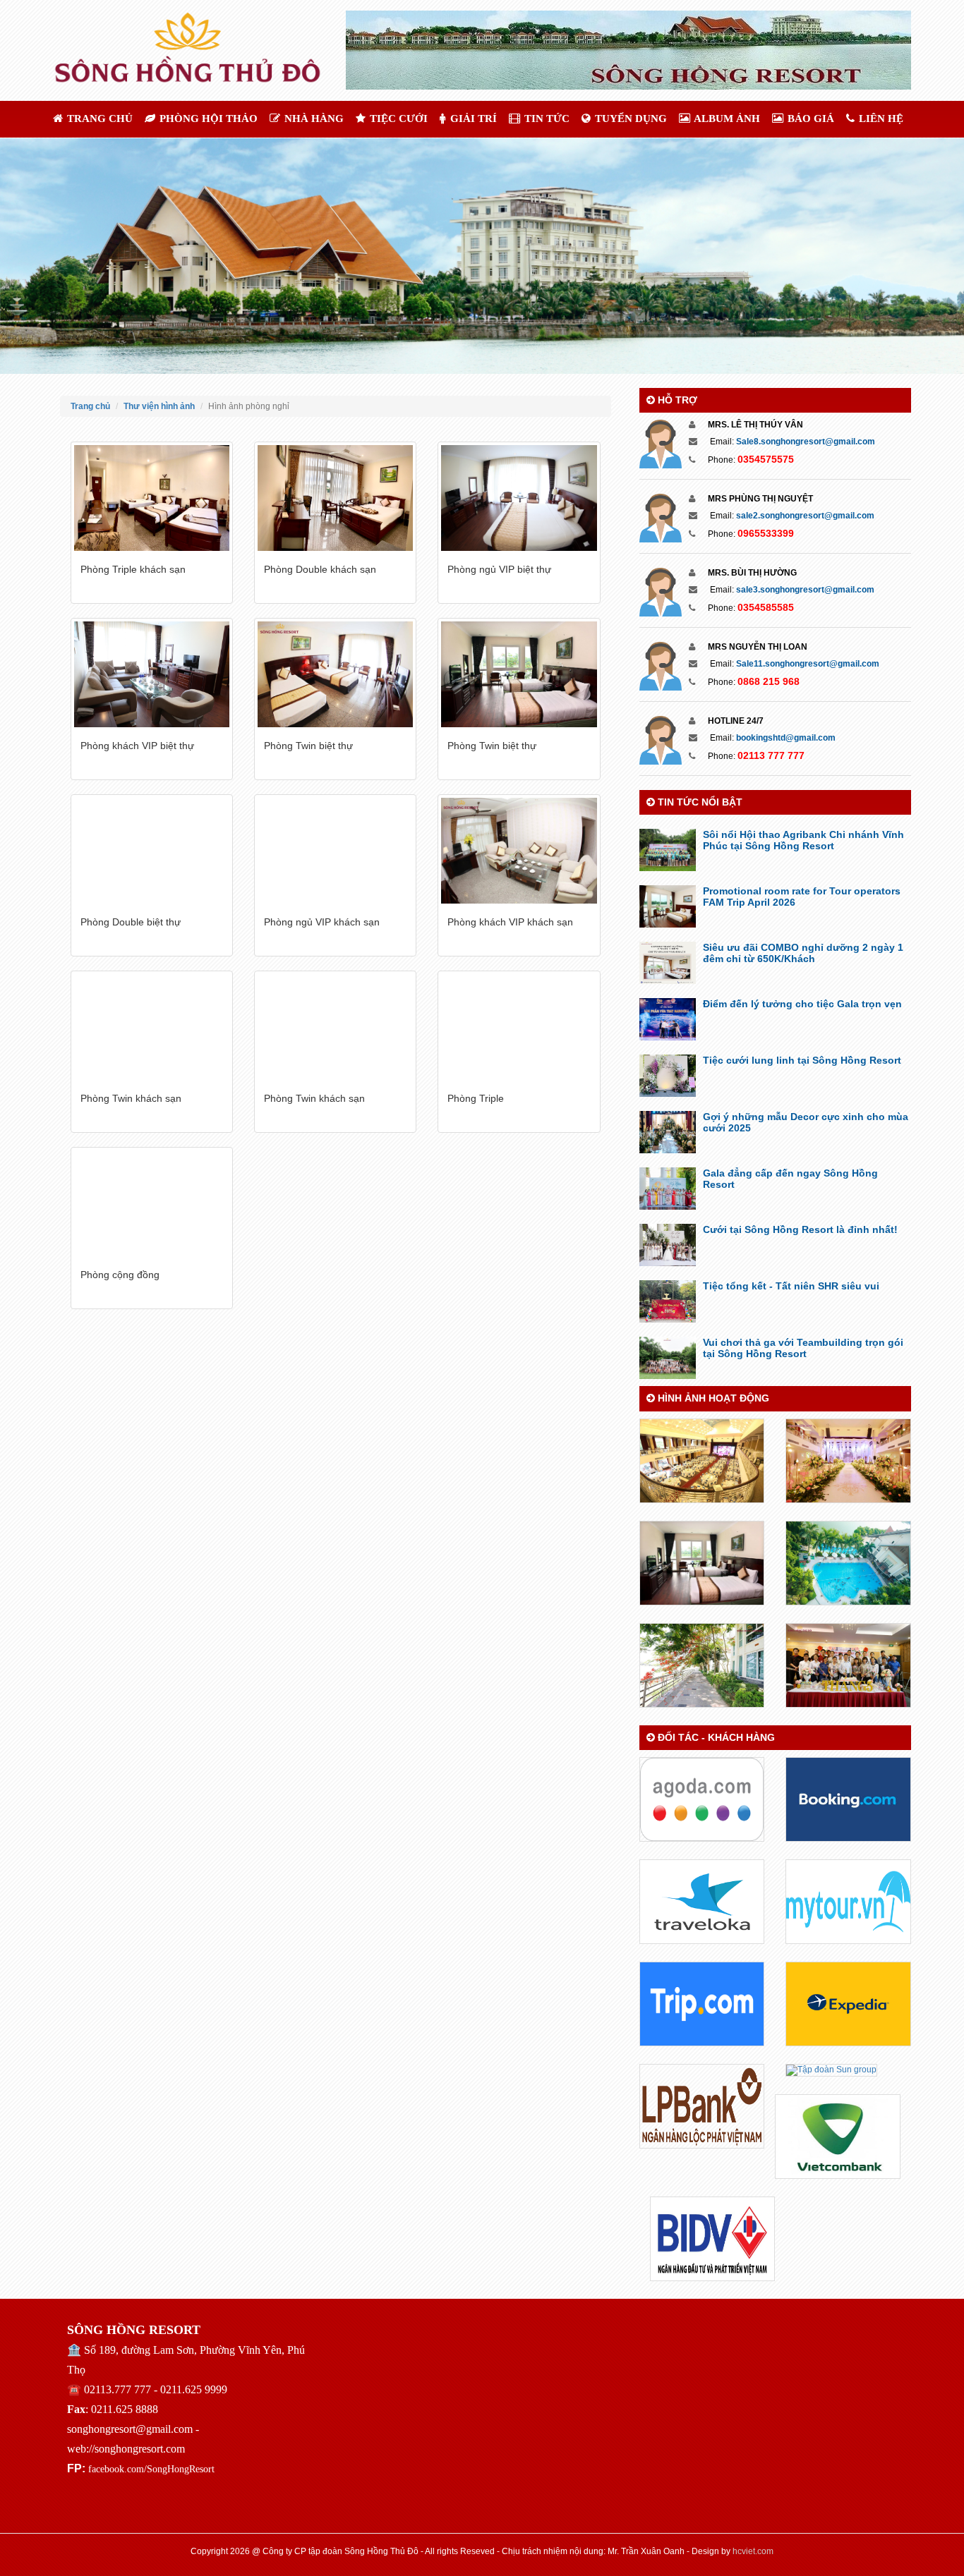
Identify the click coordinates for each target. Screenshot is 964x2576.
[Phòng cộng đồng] (152, 1203)
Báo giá (809, 119)
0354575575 (766, 459)
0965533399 (766, 533)
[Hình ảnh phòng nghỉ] (702, 1562)
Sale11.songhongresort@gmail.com (808, 664)
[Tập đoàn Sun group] (831, 2070)
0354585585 (766, 607)
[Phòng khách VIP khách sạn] (519, 851)
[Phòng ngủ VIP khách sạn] (335, 851)
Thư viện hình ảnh (159, 406)
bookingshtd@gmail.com (786, 738)
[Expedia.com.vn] (848, 2003)
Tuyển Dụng (629, 119)
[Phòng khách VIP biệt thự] (152, 674)
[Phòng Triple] (519, 1027)
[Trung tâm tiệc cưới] (848, 1460)
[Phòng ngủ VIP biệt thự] (519, 498)
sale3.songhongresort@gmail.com (805, 590)
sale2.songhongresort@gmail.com (805, 516)
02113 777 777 (771, 755)
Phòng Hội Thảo (207, 119)
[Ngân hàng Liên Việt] (702, 2106)
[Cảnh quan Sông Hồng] (702, 1665)
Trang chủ (98, 119)
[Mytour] (848, 1901)
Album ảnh (726, 119)
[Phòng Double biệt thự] (152, 851)
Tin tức (546, 119)
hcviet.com (753, 2551)
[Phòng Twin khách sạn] (152, 1027)
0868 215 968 (769, 681)
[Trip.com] (702, 2003)
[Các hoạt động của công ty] (848, 1665)
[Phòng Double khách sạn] (335, 498)
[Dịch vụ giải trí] (848, 1562)
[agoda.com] (702, 1799)
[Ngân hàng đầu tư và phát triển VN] (713, 2238)
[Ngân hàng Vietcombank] (838, 2136)
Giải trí (472, 119)
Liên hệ (880, 119)
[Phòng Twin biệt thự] (335, 674)
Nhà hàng (313, 119)
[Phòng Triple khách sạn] (152, 498)
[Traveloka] (702, 1901)
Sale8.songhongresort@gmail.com (806, 442)
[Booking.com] (848, 1799)
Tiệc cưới (397, 119)
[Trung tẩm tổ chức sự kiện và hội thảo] (702, 1460)
